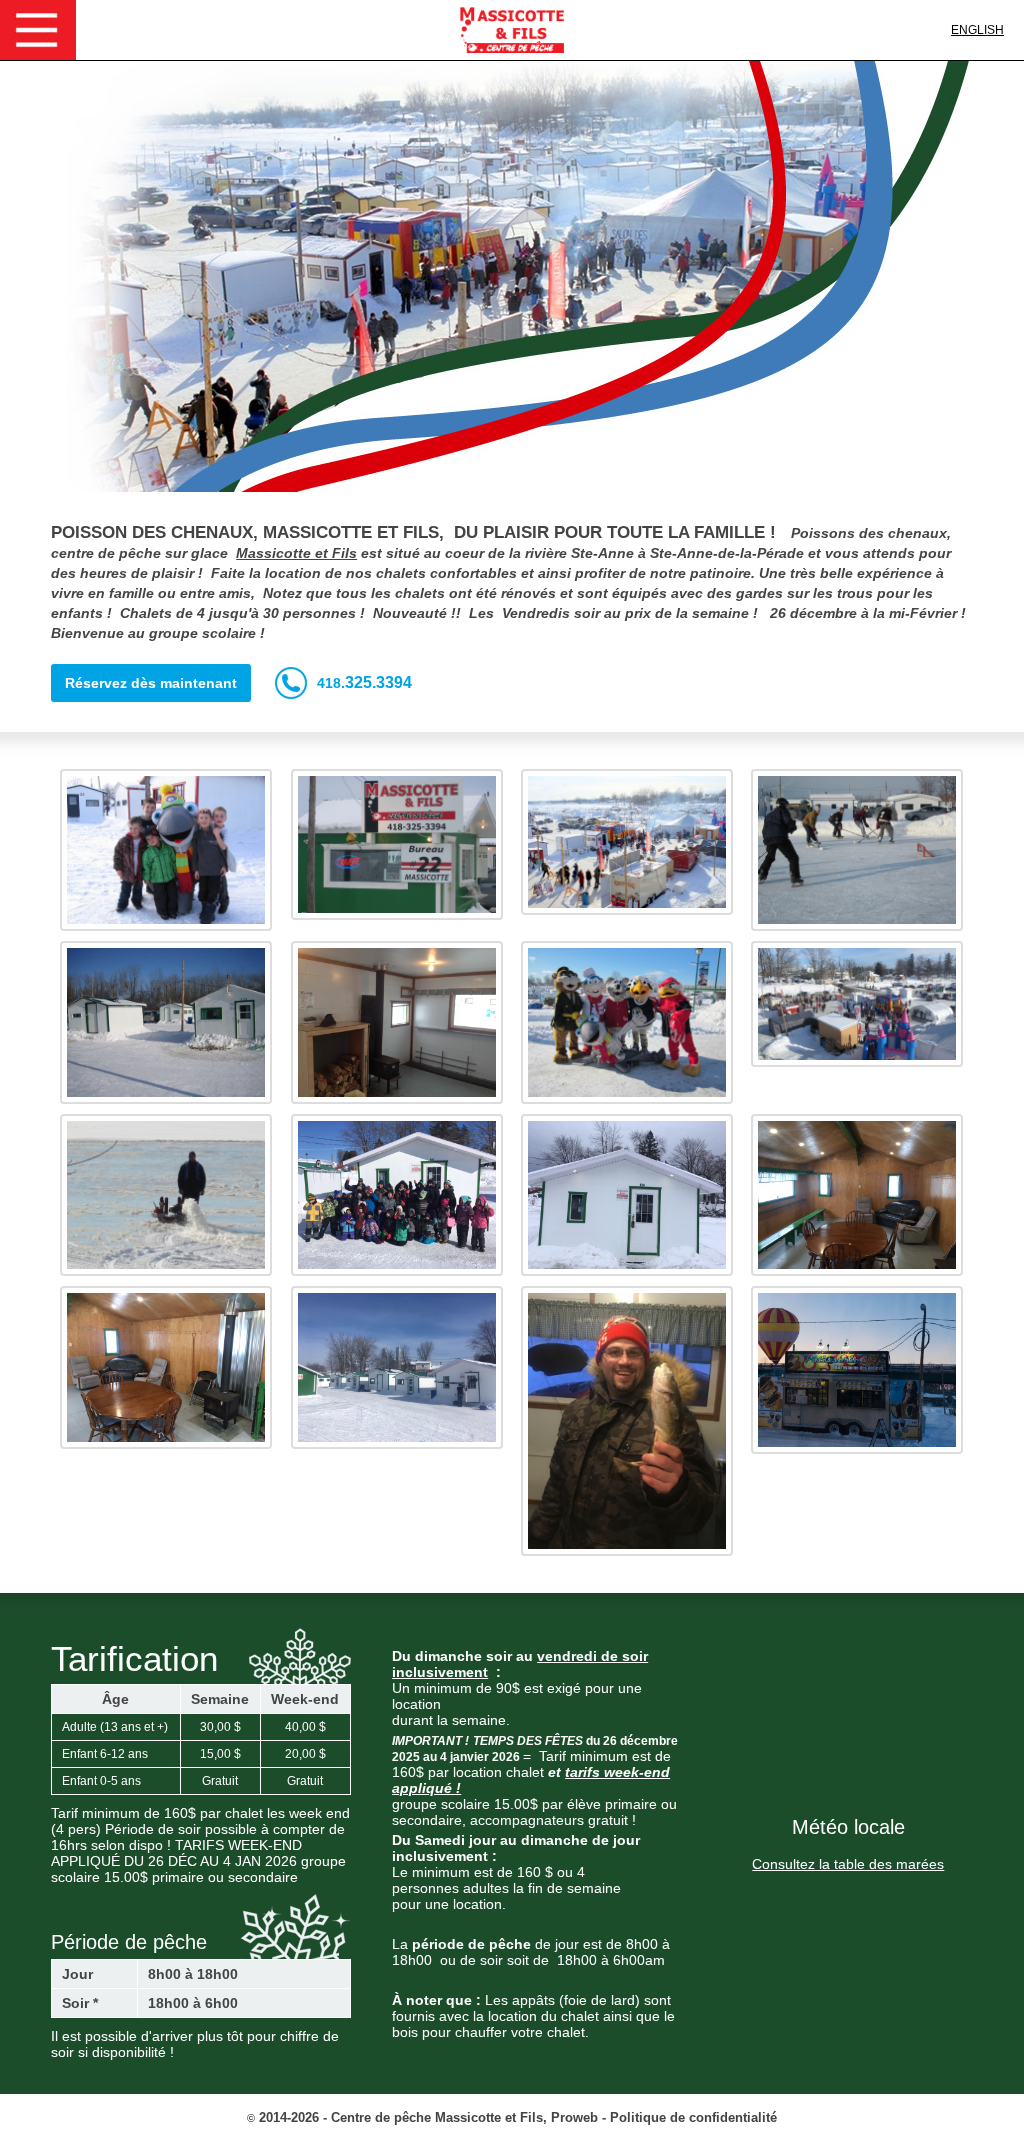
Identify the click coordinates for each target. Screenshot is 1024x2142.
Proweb (574, 2117)
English (977, 30)
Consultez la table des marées (848, 1864)
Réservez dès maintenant (151, 683)
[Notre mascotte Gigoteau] (166, 850)
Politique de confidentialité (693, 2117)
